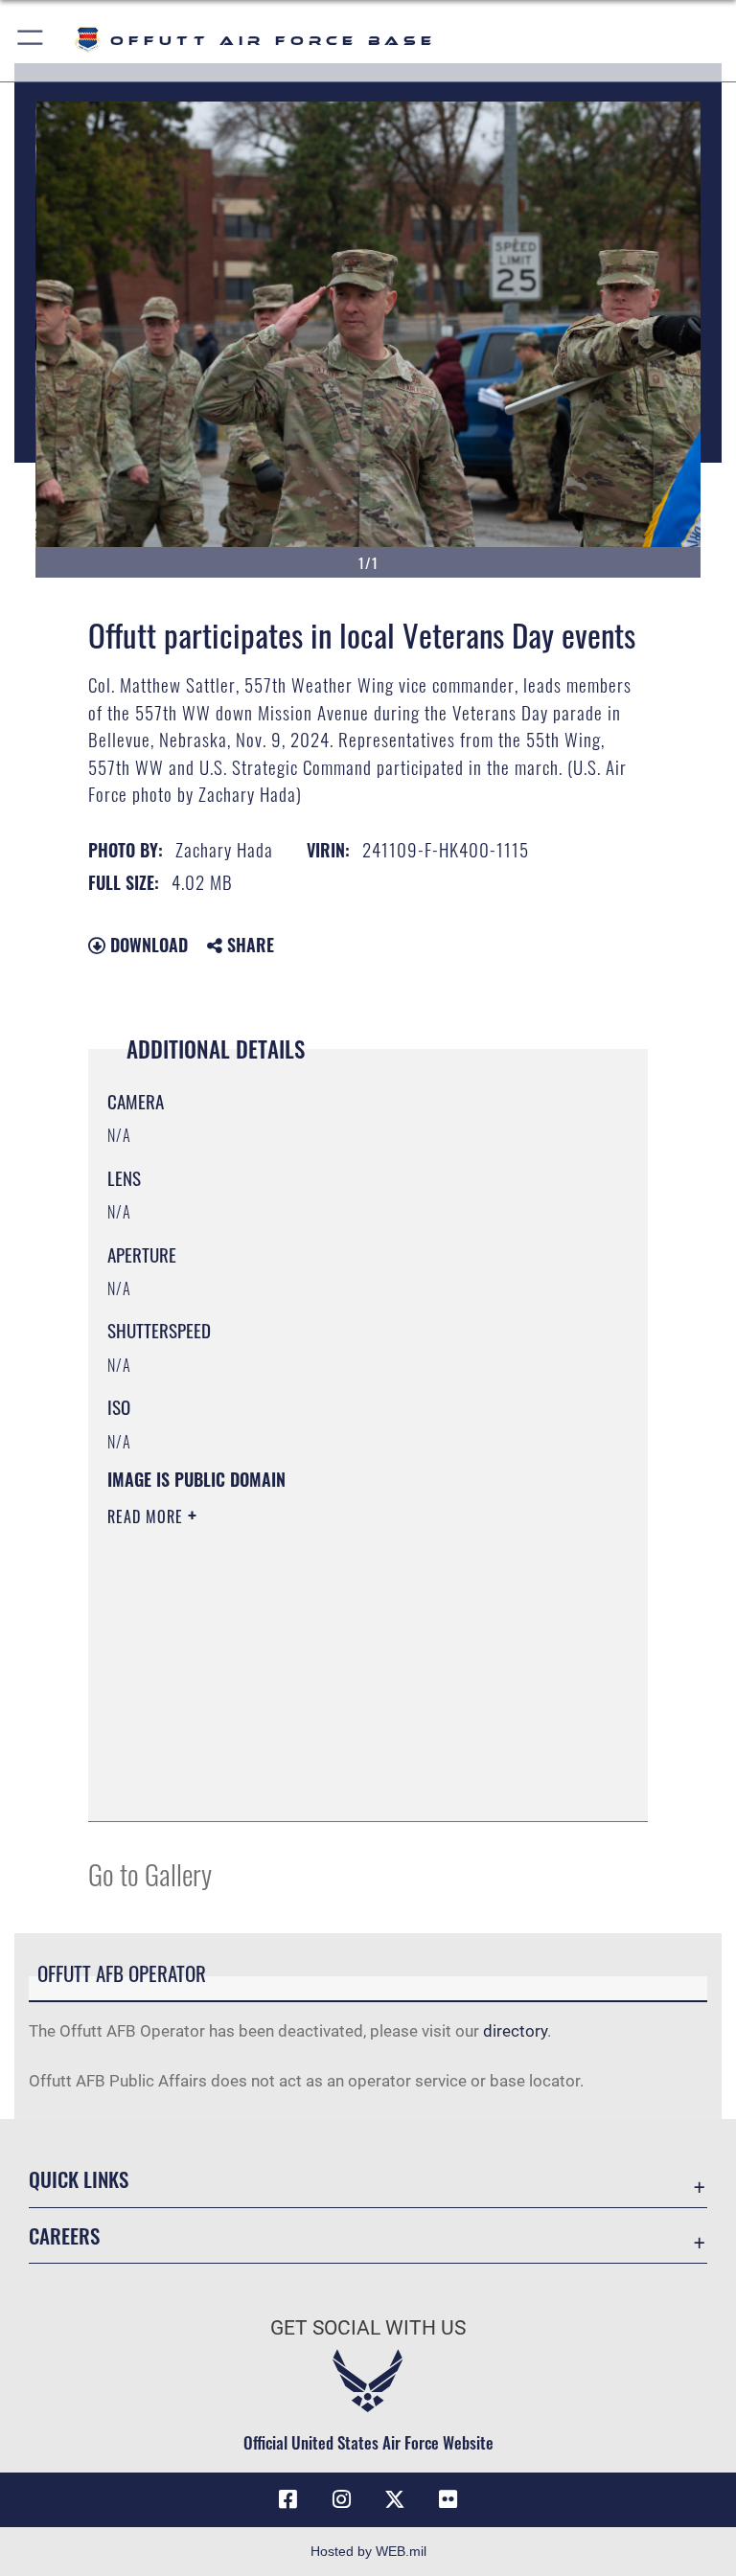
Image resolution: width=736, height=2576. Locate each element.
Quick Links (79, 2179)
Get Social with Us (368, 2328)
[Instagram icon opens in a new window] (341, 2499)
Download (147, 945)
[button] (31, 41)
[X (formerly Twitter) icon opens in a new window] (395, 2499)
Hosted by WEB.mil (368, 2551)
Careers (64, 2235)
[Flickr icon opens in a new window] (448, 2499)
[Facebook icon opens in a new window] (287, 2499)
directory (515, 2031)
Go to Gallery (150, 1873)
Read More (148, 1516)
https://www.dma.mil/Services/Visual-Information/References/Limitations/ (332, 1665)
